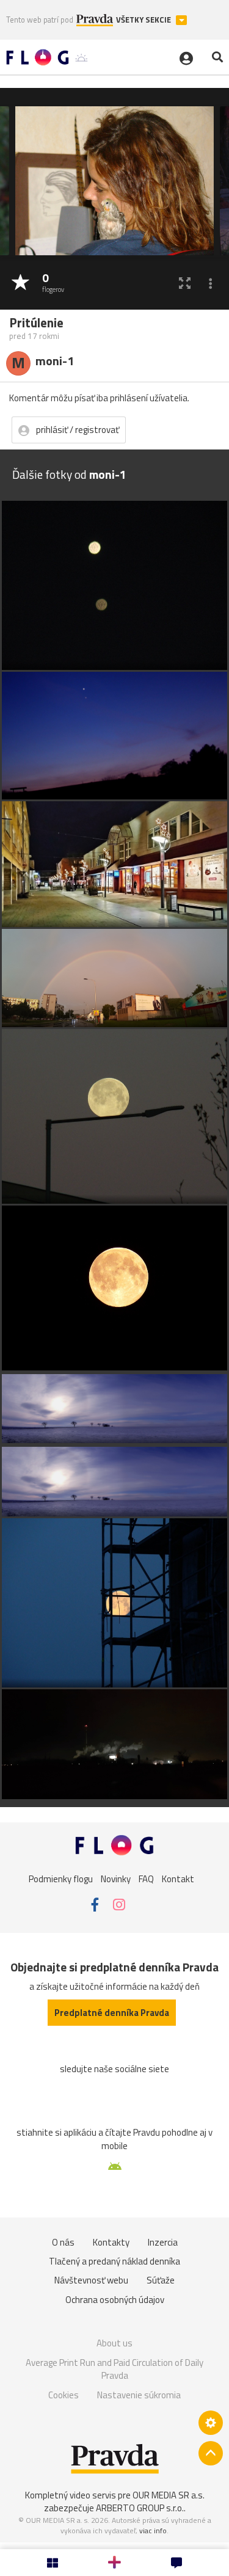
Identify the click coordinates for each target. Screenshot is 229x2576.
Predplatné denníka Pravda (112, 2013)
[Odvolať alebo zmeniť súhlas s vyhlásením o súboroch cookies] (211, 2423)
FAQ (146, 1878)
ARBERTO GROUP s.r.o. (140, 2508)
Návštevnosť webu (91, 2280)
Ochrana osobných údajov (115, 2300)
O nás (63, 2242)
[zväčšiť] (185, 283)
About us (114, 2343)
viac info (153, 2531)
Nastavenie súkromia (139, 2395)
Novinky (116, 1878)
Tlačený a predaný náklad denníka (114, 2261)
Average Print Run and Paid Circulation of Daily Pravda (114, 2369)
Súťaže (161, 2280)
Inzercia (163, 2242)
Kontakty (111, 2242)
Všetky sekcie (144, 20)
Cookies (64, 2395)
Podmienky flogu (61, 1878)
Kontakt (178, 1878)
